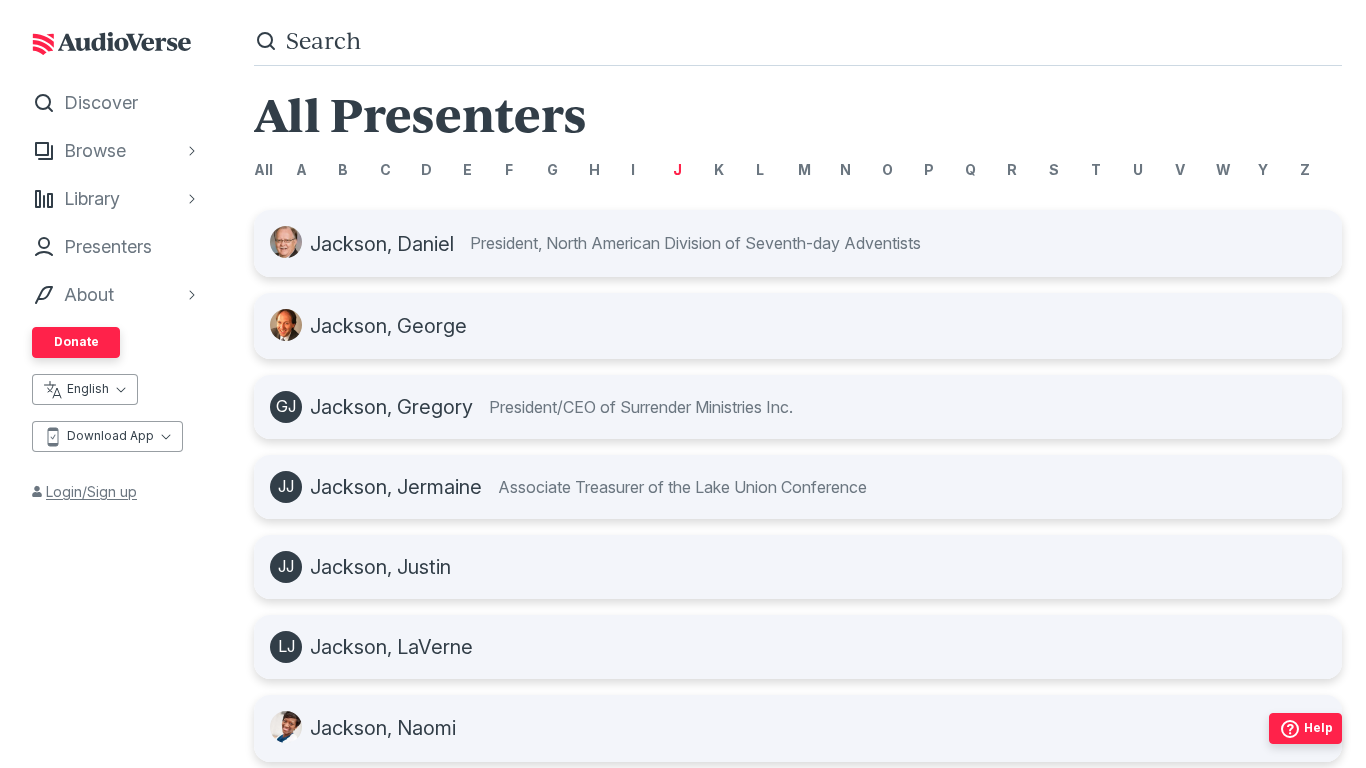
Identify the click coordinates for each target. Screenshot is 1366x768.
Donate (76, 341)
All (263, 169)
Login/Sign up (91, 491)
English (88, 388)
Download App (110, 435)
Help (1318, 727)
